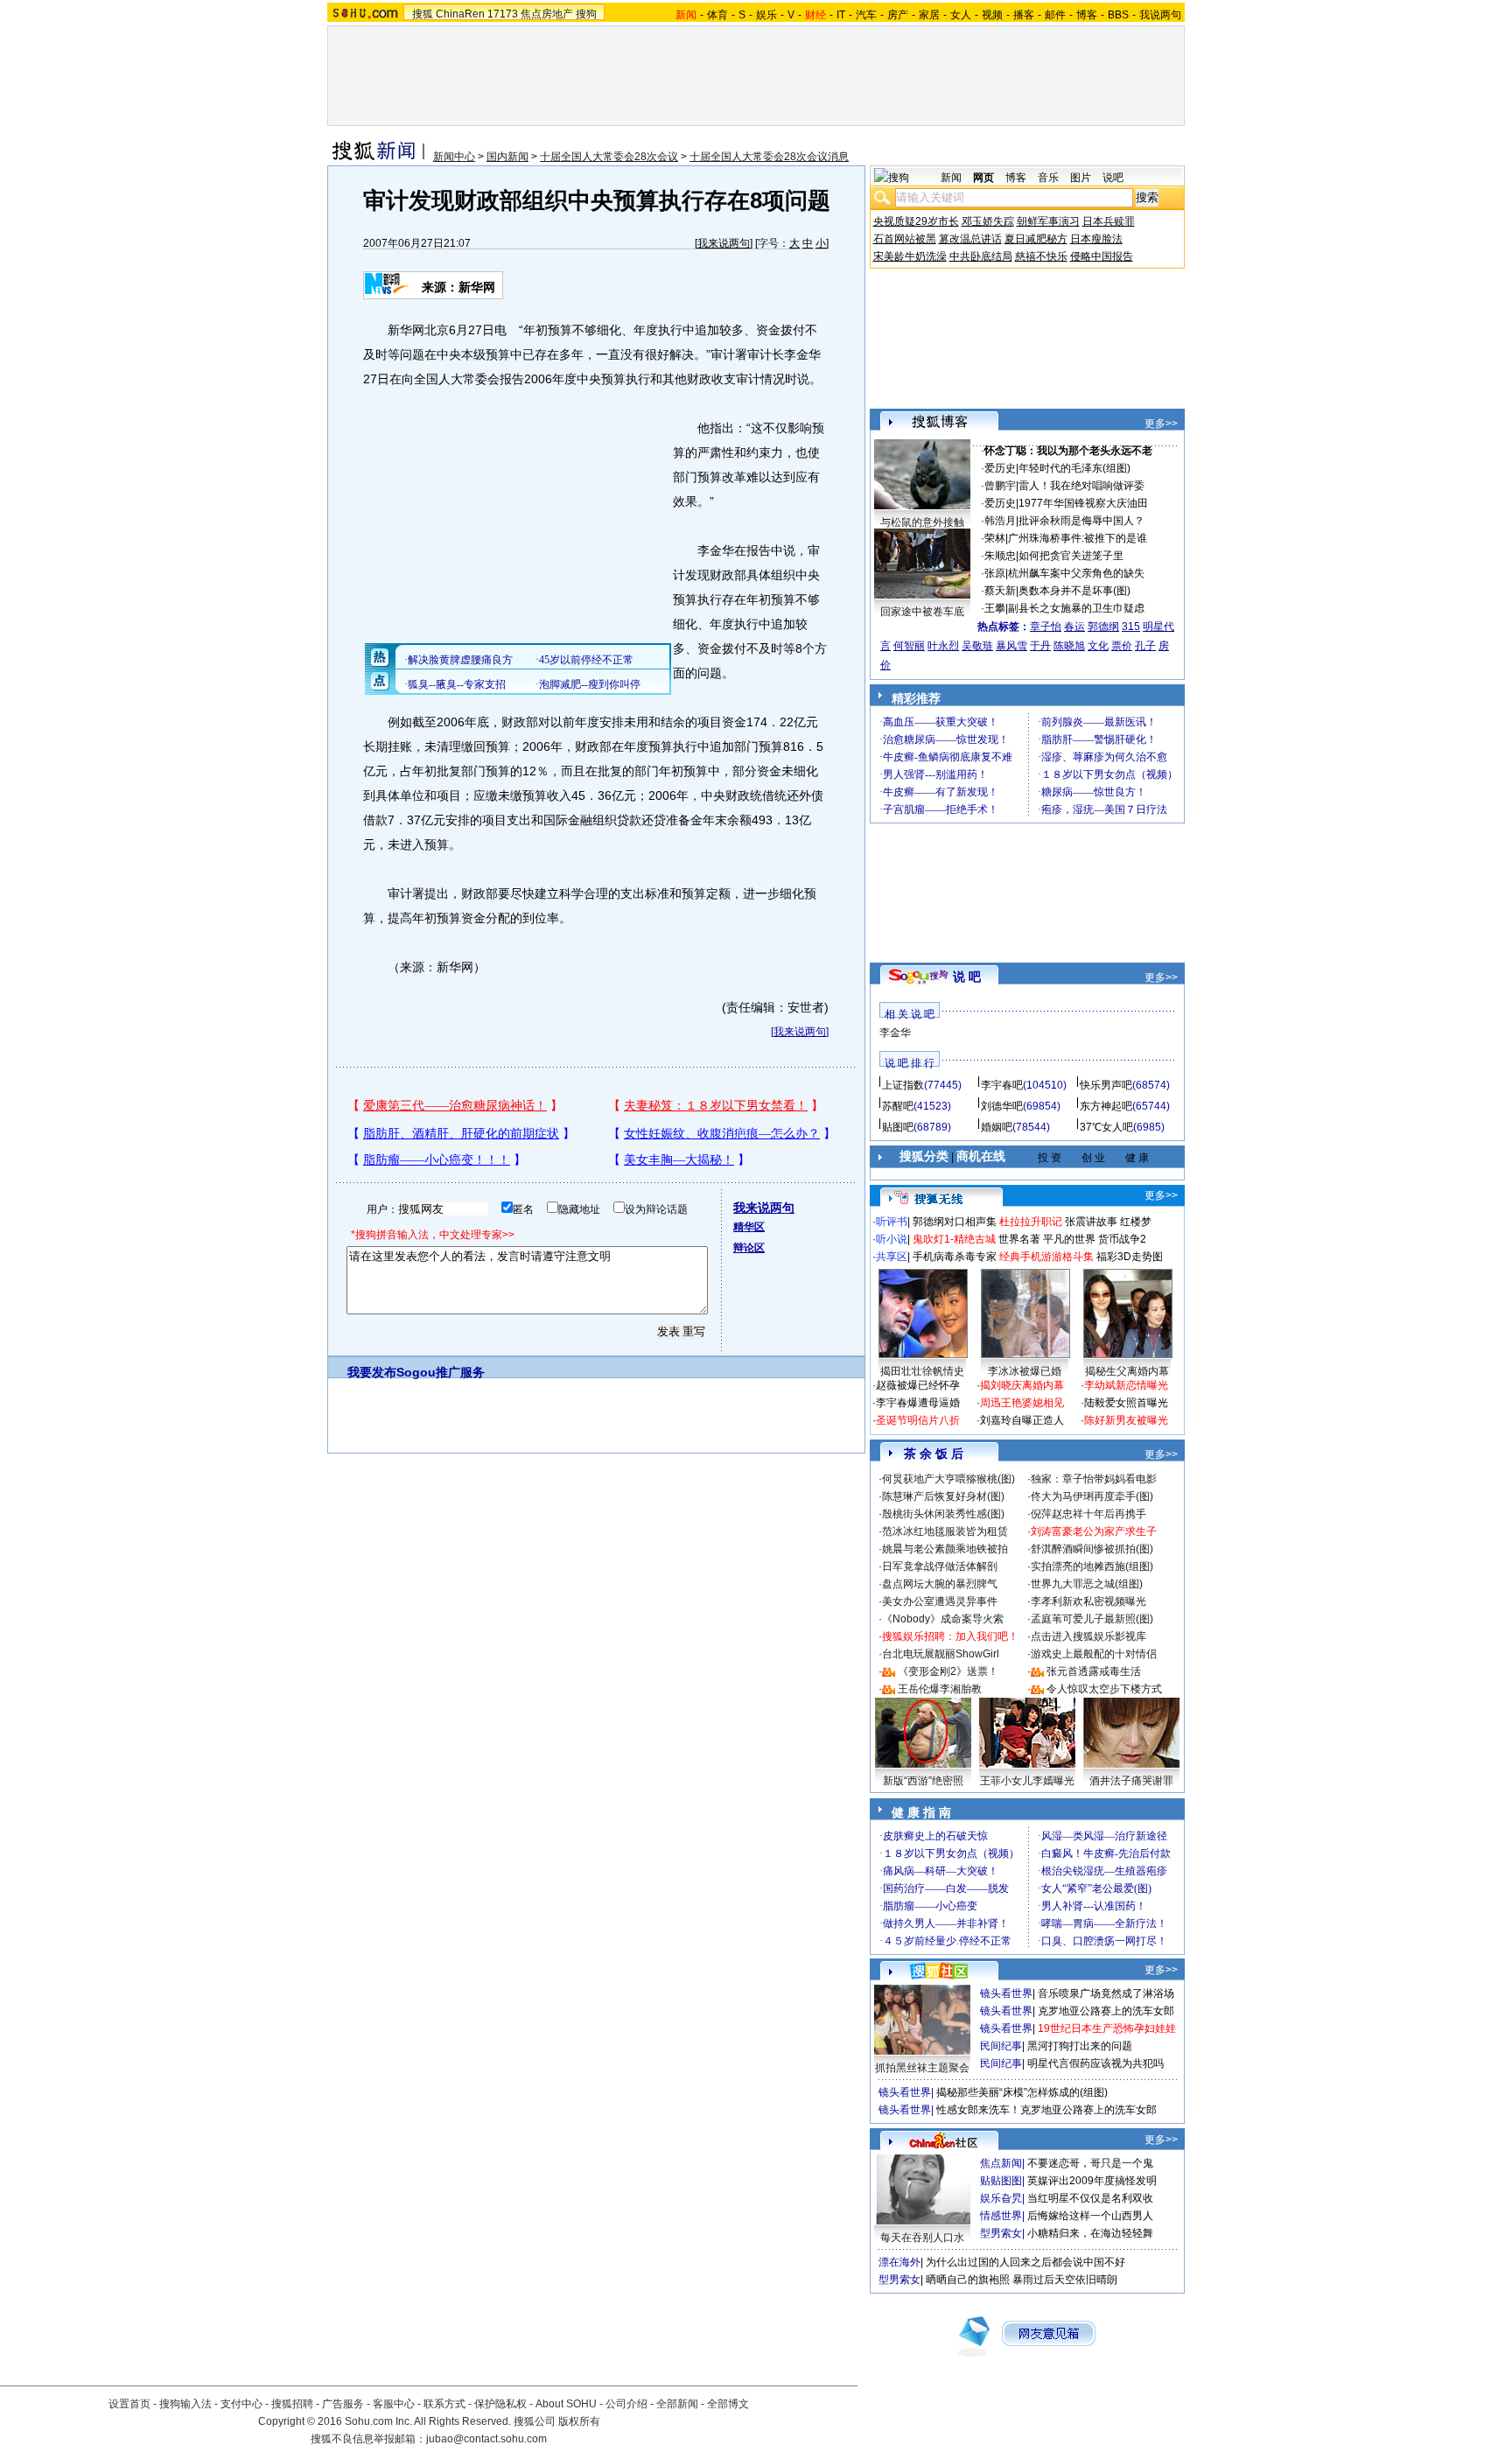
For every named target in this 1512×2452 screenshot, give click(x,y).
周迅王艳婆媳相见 (1022, 1403)
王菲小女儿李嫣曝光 (1027, 1781)
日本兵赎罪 (1109, 221)
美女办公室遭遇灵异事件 (940, 1601)
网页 (983, 178)
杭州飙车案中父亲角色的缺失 (1076, 573)
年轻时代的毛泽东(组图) (1074, 468)
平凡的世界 (1069, 1239)
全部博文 (728, 2404)
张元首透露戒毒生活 (1094, 1671)
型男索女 (1001, 2233)
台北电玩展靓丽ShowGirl (941, 1654)
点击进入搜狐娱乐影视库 (1088, 1636)
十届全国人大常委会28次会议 (609, 157)
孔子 (1145, 646)
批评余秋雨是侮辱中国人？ (1081, 521)
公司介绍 (626, 2404)
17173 (503, 14)
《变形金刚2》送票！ (948, 1671)
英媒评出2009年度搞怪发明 (1092, 2181)
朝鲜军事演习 (1048, 221)
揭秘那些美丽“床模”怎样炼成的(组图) (1022, 2092)
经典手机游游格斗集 (1046, 1257)
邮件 (1055, 15)
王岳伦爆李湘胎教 (940, 1689)
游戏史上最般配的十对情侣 (1094, 1654)
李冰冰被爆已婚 (1025, 1371)
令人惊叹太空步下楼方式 (1104, 1689)
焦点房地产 (547, 14)
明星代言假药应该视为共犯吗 (1095, 2063)
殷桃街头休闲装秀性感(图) (943, 1514)
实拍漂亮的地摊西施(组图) (1092, 1566)
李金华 (895, 1033)
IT (841, 15)
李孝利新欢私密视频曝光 (1088, 1601)
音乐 (1048, 178)
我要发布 (372, 1372)
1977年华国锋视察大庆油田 (1083, 503)
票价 (1122, 646)
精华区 (749, 1227)
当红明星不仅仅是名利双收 (1090, 2198)
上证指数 (903, 1085)
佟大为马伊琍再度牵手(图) (1092, 1496)
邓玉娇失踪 (988, 221)
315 (1131, 627)
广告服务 (343, 2404)
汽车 (866, 15)
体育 (717, 15)
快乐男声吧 (1106, 1085)
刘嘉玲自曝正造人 (1022, 1420)
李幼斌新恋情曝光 (1126, 1385)
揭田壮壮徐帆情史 (922, 1371)
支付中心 (241, 2404)
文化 (1098, 646)
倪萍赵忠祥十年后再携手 (1088, 1514)
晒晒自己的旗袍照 (968, 2280)
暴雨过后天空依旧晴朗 (1065, 2280)
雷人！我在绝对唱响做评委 (1081, 486)
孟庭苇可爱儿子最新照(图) (1092, 1619)
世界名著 (1019, 1239)
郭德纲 (1103, 627)
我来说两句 (724, 243)
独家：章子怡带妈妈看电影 (1094, 1479)
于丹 (1040, 646)
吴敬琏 (977, 646)
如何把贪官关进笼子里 (1071, 556)
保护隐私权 (500, 2404)
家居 (929, 15)
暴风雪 (1011, 646)
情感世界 (1001, 2216)
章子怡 (1046, 627)
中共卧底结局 (981, 256)
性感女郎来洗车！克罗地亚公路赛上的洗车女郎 (1046, 2110)
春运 (1074, 627)
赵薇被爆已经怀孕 (918, 1385)
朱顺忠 (1000, 556)
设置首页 (129, 2404)
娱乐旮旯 (1001, 2198)
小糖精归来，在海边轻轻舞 (1090, 2233)
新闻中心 (454, 157)
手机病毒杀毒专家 (955, 1257)
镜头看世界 (1006, 1993)
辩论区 (749, 1248)
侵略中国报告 (1102, 256)
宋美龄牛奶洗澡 (910, 256)
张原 (995, 573)
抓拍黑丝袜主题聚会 (922, 2068)
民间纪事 (1001, 2046)
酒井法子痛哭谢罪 (1131, 1781)
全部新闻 (677, 2404)
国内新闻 (507, 157)
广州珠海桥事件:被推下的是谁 (1078, 538)
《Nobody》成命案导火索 (943, 1619)
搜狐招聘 (292, 2404)
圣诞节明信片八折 (918, 1420)
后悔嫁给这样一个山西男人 (1090, 2216)
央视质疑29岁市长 (916, 221)
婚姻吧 (997, 1127)
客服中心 (394, 2404)
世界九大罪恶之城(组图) (1087, 1584)
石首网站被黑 (905, 239)
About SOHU (566, 2404)
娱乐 (766, 15)
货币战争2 (1122, 1239)
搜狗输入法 (185, 2404)
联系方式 (444, 2404)
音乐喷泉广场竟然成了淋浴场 (1106, 1993)
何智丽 (909, 646)
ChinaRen (460, 14)
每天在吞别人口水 (922, 2238)
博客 (1087, 15)
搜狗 (586, 14)
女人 (961, 15)
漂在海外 (899, 2262)
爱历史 (1000, 468)
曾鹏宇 (1000, 486)
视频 (992, 15)
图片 (1081, 178)
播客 (1024, 15)
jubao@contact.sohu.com (486, 2439)
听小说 (892, 1239)
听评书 (892, 1222)
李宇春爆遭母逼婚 (918, 1403)
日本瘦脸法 (1096, 239)
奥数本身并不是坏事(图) (1074, 591)
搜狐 (423, 14)
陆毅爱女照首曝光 (1126, 1403)
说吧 (1113, 178)
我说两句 (1160, 15)
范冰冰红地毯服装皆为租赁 (945, 1531)
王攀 (995, 608)
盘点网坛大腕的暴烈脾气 (940, 1584)
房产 (898, 15)
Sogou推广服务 (441, 1372)
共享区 (892, 1257)
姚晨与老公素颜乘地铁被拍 (945, 1549)
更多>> (1161, 424)
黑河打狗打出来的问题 (1080, 2046)
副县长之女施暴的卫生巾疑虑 (1076, 608)
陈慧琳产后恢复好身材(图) (943, 1496)
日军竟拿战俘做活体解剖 (940, 1566)
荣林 (995, 538)
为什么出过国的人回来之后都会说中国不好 (1025, 2262)
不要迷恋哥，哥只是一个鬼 (1090, 2163)
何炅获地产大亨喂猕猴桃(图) (948, 1479)
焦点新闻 (1001, 2163)
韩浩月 (1000, 521)
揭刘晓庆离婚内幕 (1022, 1385)
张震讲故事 (1091, 1222)
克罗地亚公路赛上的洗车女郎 (1106, 2011)
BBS (1118, 15)
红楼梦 (1136, 1222)
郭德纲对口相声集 (955, 1222)
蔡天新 (1000, 591)
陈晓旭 (1069, 646)
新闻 (951, 178)
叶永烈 (943, 646)
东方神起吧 (1106, 1106)
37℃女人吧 (1106, 1127)
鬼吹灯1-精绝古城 (954, 1239)
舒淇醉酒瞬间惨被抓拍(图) (1092, 1549)
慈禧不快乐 (1041, 256)
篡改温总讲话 (970, 239)
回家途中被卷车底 (922, 612)
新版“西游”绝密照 (923, 1781)
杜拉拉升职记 (1031, 1222)
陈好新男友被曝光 (1126, 1420)
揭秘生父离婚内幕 (1127, 1371)
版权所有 (579, 2421)
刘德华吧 (1002, 1106)
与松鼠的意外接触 (922, 522)
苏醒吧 (898, 1106)
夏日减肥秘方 (1036, 239)
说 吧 (967, 977)
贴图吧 (898, 1127)
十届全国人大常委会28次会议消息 (769, 157)
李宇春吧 (1002, 1085)
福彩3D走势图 (1130, 1257)
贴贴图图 (1001, 2181)
